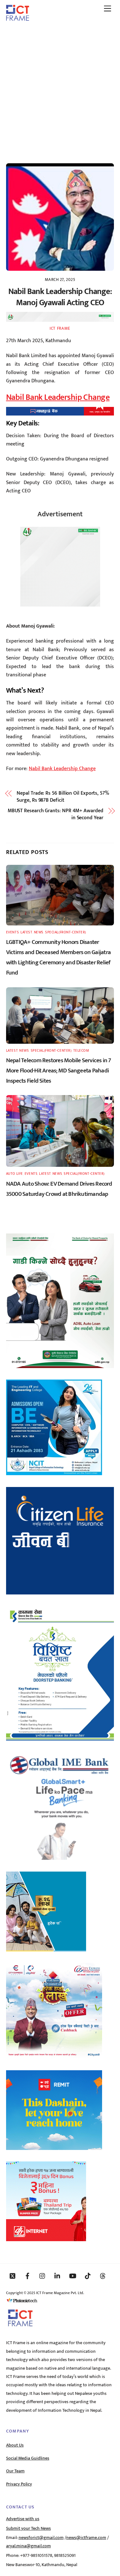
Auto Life (15, 1174)
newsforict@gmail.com (41, 2538)
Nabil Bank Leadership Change (58, 397)
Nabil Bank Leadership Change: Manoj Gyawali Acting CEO (60, 297)
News (39, 932)
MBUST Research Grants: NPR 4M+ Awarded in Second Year (56, 815)
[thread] (103, 2276)
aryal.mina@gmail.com (28, 2546)
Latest (26, 932)
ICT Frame (60, 328)
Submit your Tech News (28, 2528)
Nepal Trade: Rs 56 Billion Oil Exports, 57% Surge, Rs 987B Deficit (63, 797)
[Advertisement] (60, 89)
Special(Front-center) (66, 932)
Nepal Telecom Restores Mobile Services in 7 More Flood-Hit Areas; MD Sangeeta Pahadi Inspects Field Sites (59, 1071)
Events (12, 932)
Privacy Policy (19, 2484)
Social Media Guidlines (28, 2458)
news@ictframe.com (86, 2538)
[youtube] (73, 2276)
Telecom (81, 1051)
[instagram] (43, 2276)
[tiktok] (88, 2276)
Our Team (15, 2471)
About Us (15, 2445)
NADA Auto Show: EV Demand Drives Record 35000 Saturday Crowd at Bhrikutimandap (59, 1189)
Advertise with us (23, 2519)
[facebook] (28, 2276)
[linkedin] (58, 2276)
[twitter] (12, 2276)
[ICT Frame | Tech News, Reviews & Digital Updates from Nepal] (18, 18)
